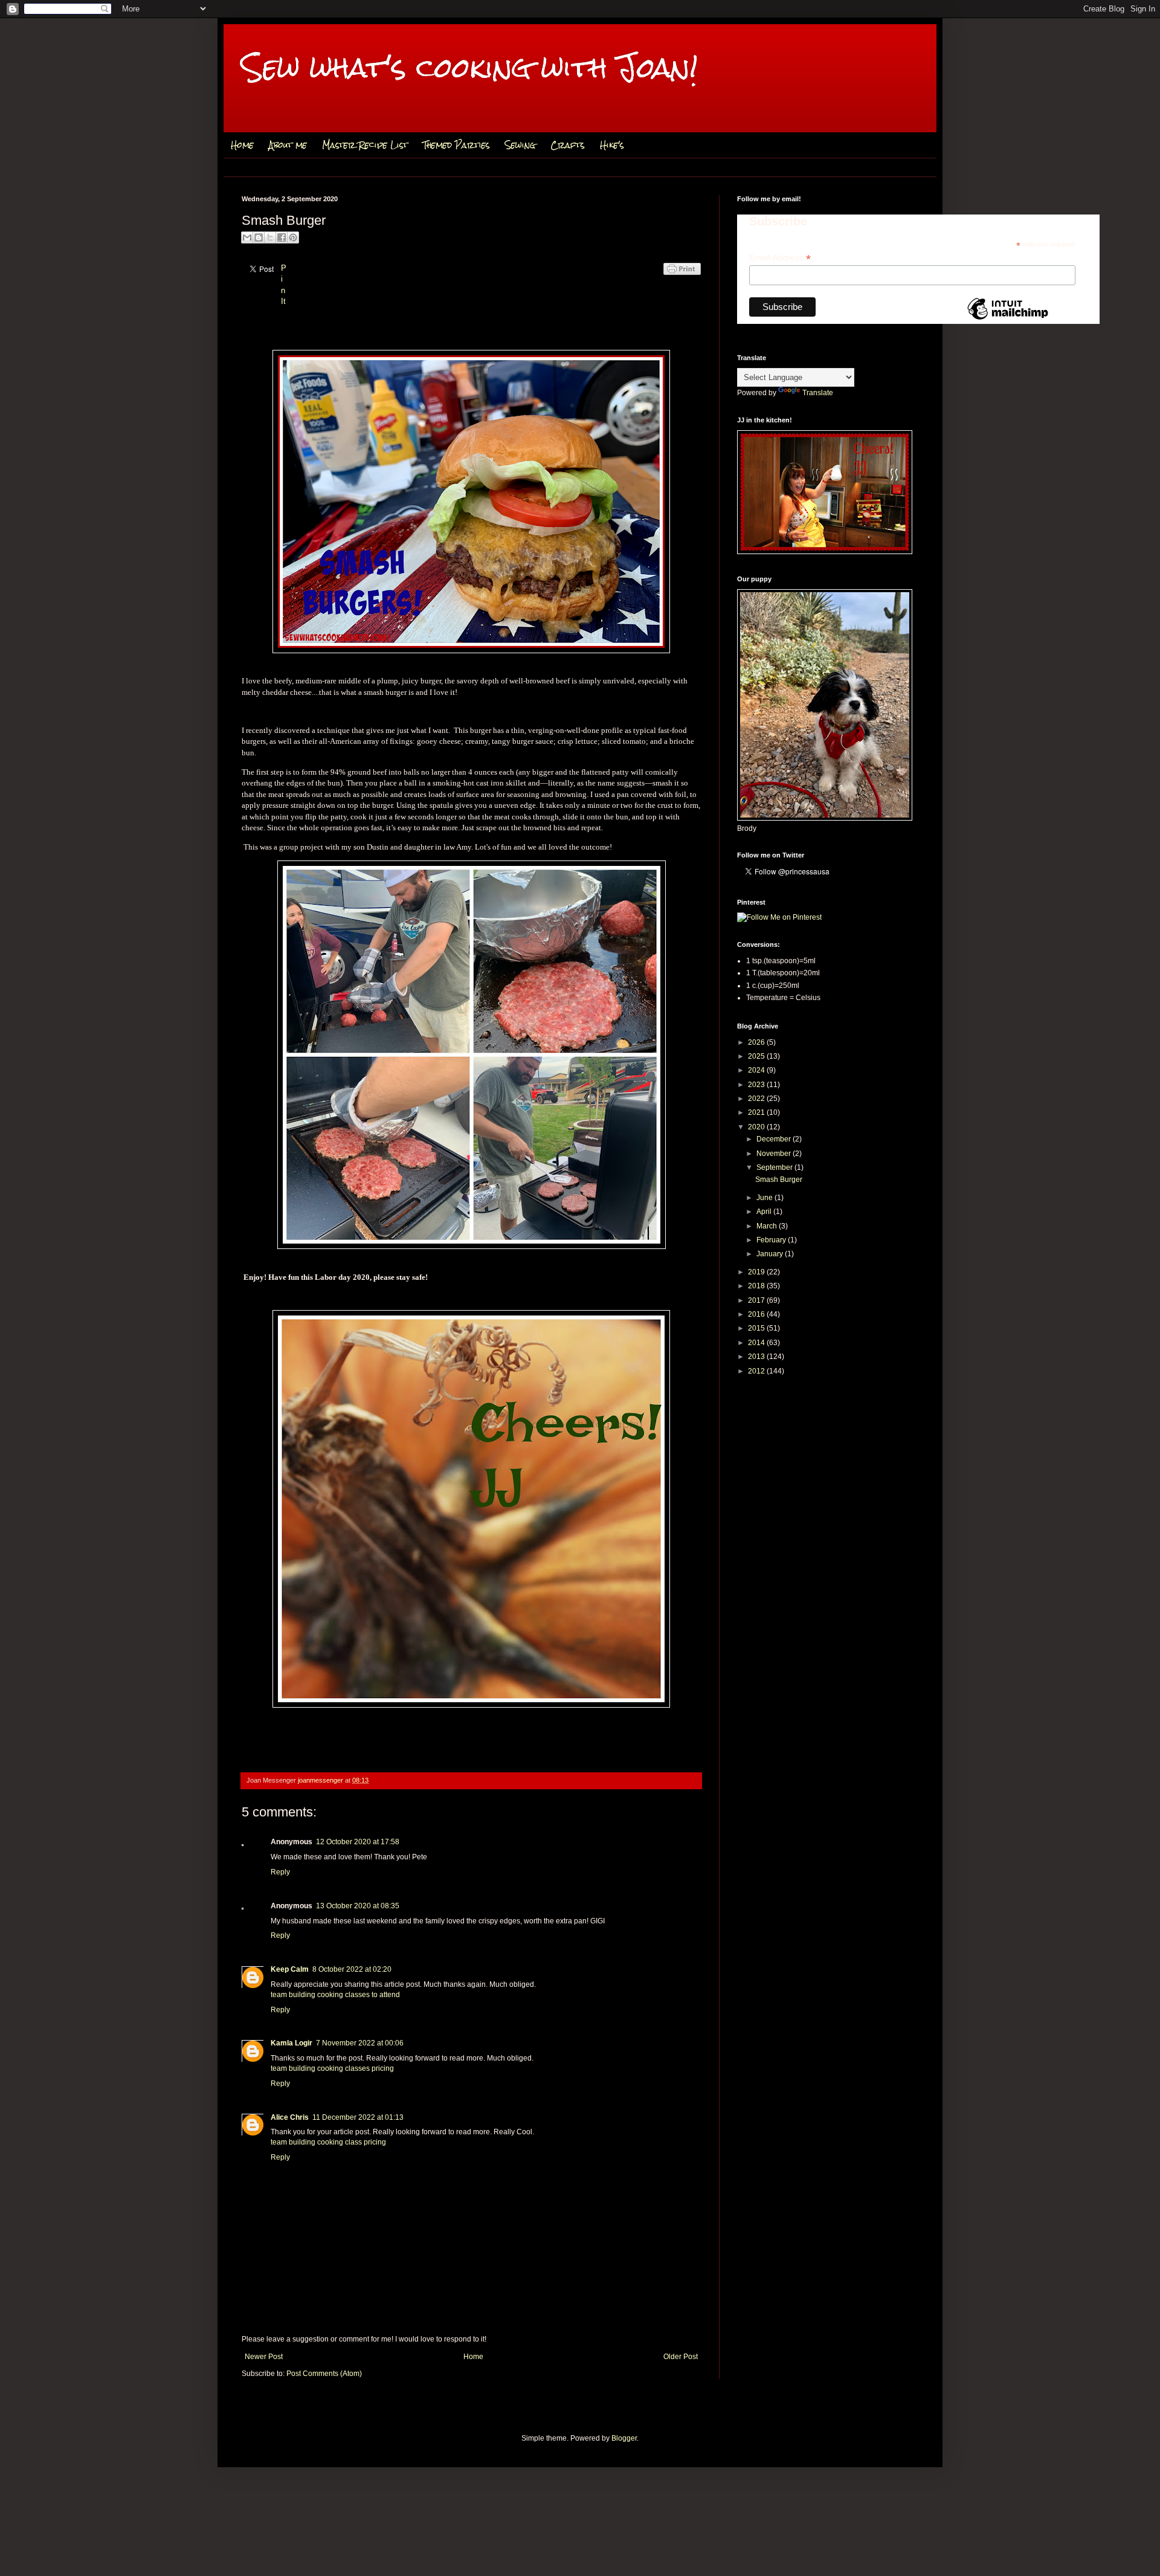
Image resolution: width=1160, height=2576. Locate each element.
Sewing (520, 145)
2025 (757, 1056)
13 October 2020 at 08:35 (358, 1906)
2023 (757, 1085)
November (775, 1154)
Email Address (780, 258)
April (765, 1212)
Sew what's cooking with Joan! (470, 67)
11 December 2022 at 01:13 (358, 2117)
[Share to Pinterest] (293, 237)
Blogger (624, 2438)
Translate (818, 393)
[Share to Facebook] (282, 237)
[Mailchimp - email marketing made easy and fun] (1008, 319)
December (775, 1139)
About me (288, 145)
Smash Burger (779, 1180)
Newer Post (264, 2357)
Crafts (568, 145)
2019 (757, 1272)
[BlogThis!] (259, 237)
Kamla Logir (292, 2043)
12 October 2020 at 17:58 (358, 1842)
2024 (757, 1070)
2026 (757, 1042)
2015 (757, 1328)
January (771, 1254)
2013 (757, 1357)
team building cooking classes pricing (332, 2068)
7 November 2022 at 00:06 (360, 2043)
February (772, 1240)
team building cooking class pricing (328, 2142)
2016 (757, 1314)
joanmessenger (321, 1780)
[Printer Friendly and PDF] (682, 281)
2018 (757, 1286)
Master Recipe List (365, 145)
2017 (757, 1300)
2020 (757, 1127)
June (765, 1198)
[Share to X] (270, 237)
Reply (280, 1872)
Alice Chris (290, 2117)
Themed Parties (456, 145)
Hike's (612, 145)
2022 (757, 1099)
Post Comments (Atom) (324, 2374)
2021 (757, 1112)
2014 (757, 1343)
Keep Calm (290, 1969)
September (775, 1167)
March (768, 1226)
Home (242, 145)
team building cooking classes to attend (335, 1995)
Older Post (681, 2357)
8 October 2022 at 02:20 (352, 1969)
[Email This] (247, 237)
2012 (757, 1371)
